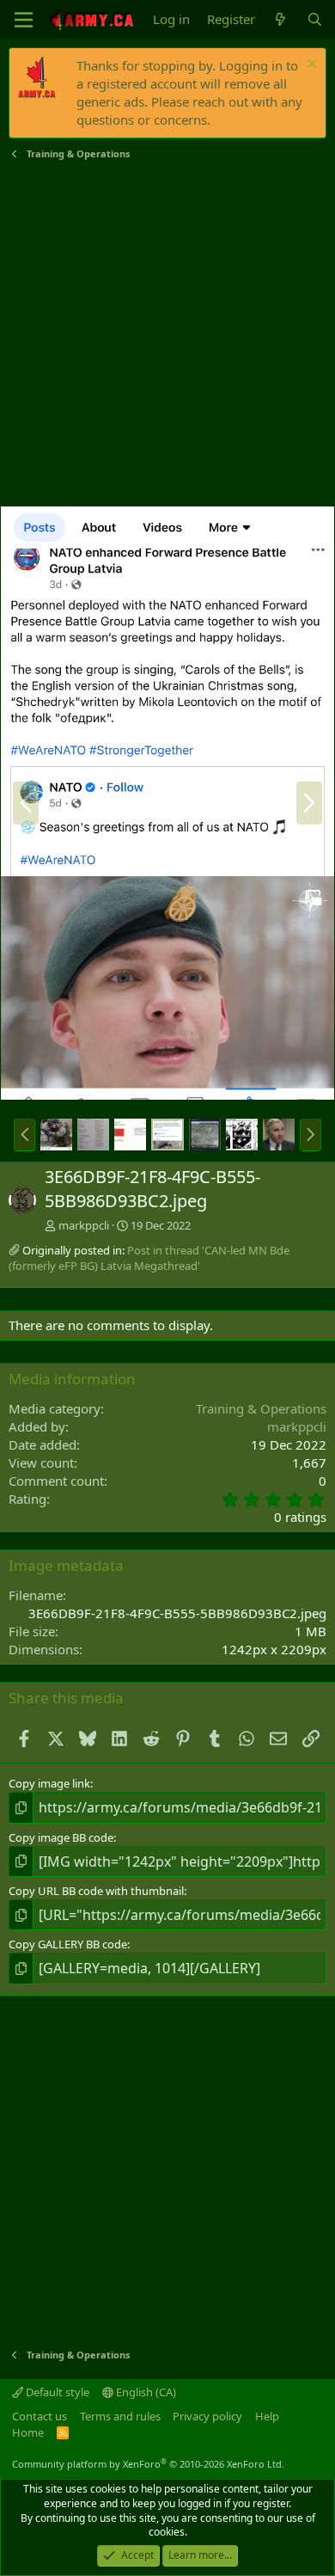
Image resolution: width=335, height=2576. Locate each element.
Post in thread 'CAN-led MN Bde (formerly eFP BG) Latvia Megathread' (149, 1258)
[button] (24, 1135)
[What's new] (280, 19)
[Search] (315, 19)
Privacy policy (207, 2416)
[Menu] (24, 20)
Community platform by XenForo (148, 2464)
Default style (56, 2392)
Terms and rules (120, 2416)
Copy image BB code (61, 1837)
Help (267, 2416)
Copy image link (49, 1783)
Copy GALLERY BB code (68, 1944)
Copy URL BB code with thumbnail (96, 1891)
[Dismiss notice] (310, 66)
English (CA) (145, 2392)
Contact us (40, 2416)
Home (28, 2432)
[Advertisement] (167, 334)
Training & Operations (261, 1408)
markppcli (84, 1225)
